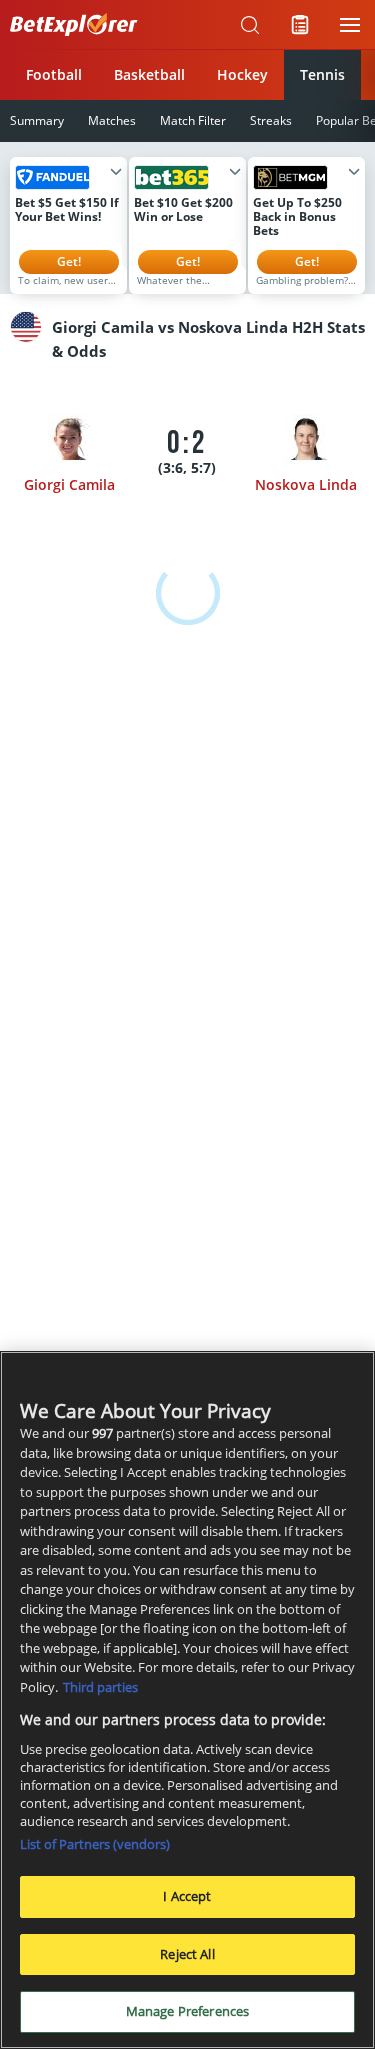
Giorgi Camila (69, 484)
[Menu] (350, 25)
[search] (250, 25)
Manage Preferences (187, 2011)
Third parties (100, 1687)
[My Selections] (300, 25)
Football (54, 74)
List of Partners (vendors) (95, 1844)
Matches (112, 120)
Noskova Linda (306, 484)
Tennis (322, 74)
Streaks (271, 120)
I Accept (187, 1896)
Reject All (187, 1954)
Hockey (242, 74)
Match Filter (193, 120)
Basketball (149, 74)
